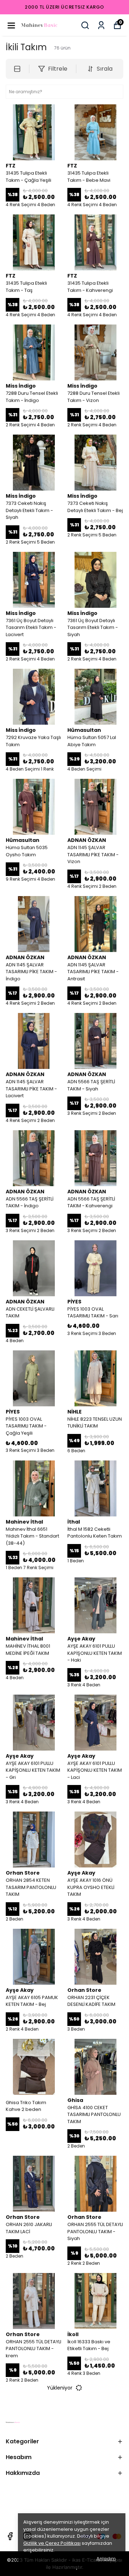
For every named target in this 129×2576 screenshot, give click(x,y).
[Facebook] (10, 2536)
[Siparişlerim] (101, 25)
